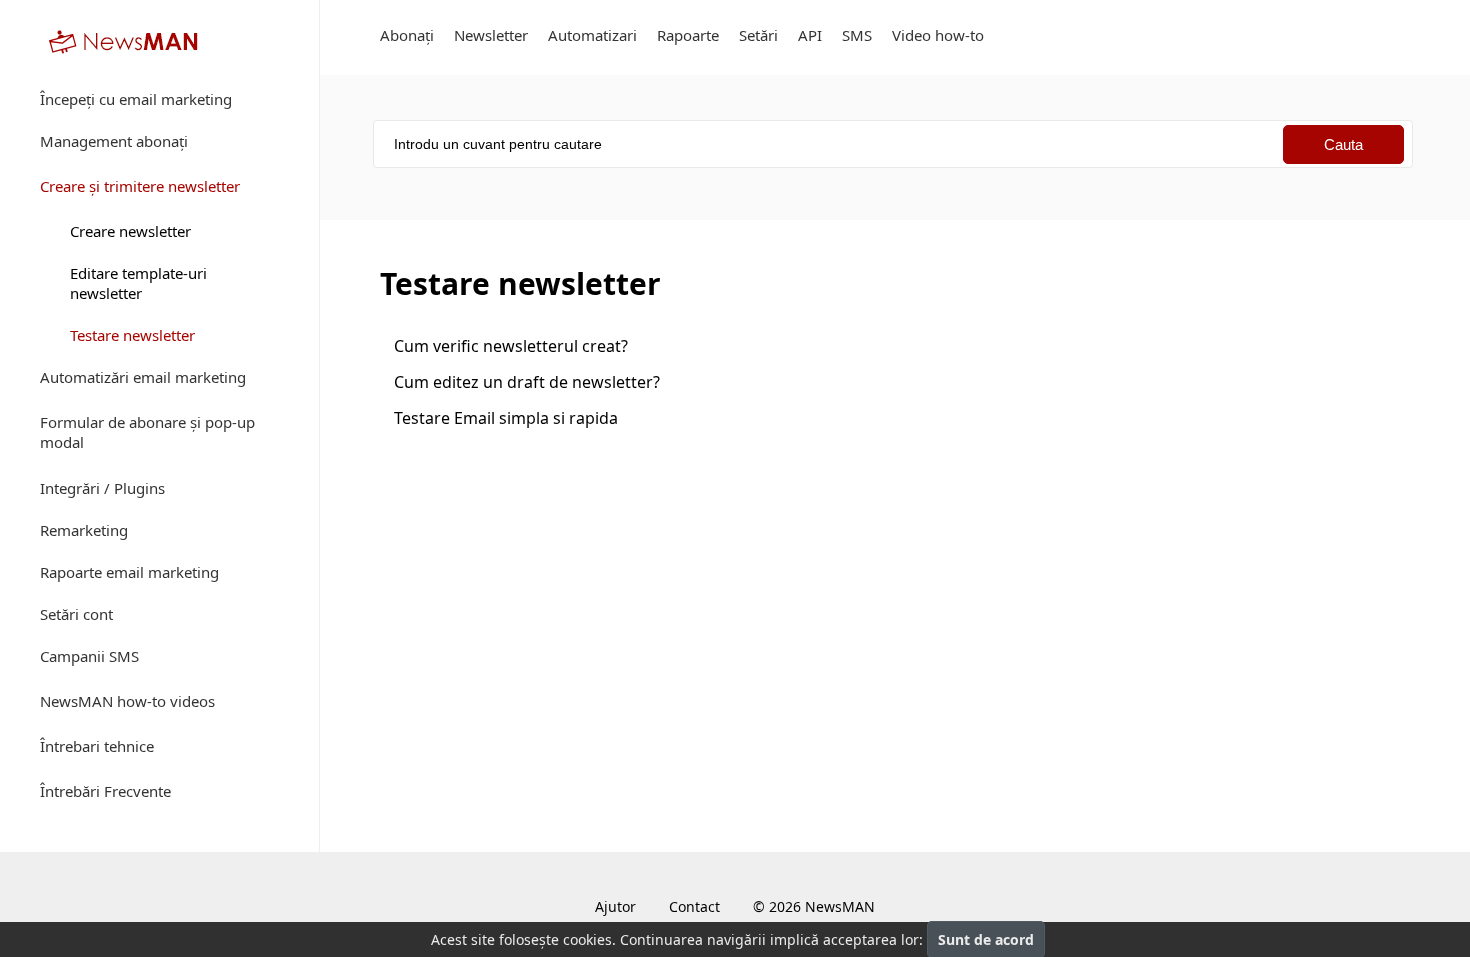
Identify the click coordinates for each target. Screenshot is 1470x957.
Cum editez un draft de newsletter (527, 382)
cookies (587, 939)
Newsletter (491, 35)
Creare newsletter (130, 231)
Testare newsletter (132, 335)
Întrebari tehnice (97, 746)
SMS (857, 35)
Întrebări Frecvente (105, 791)
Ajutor (615, 906)
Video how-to (938, 35)
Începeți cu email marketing (136, 99)
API (810, 35)
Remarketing (84, 530)
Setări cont (76, 614)
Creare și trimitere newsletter (140, 186)
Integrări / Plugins (102, 488)
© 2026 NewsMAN (814, 906)
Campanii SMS (89, 656)
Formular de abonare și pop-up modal (147, 432)
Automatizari (592, 35)
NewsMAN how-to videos (127, 701)
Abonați (407, 35)
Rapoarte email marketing (129, 572)
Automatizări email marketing (143, 377)
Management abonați (114, 141)
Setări (758, 35)
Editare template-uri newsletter (138, 283)
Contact (694, 906)
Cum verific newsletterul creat (511, 346)
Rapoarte (688, 35)
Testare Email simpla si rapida (506, 418)
